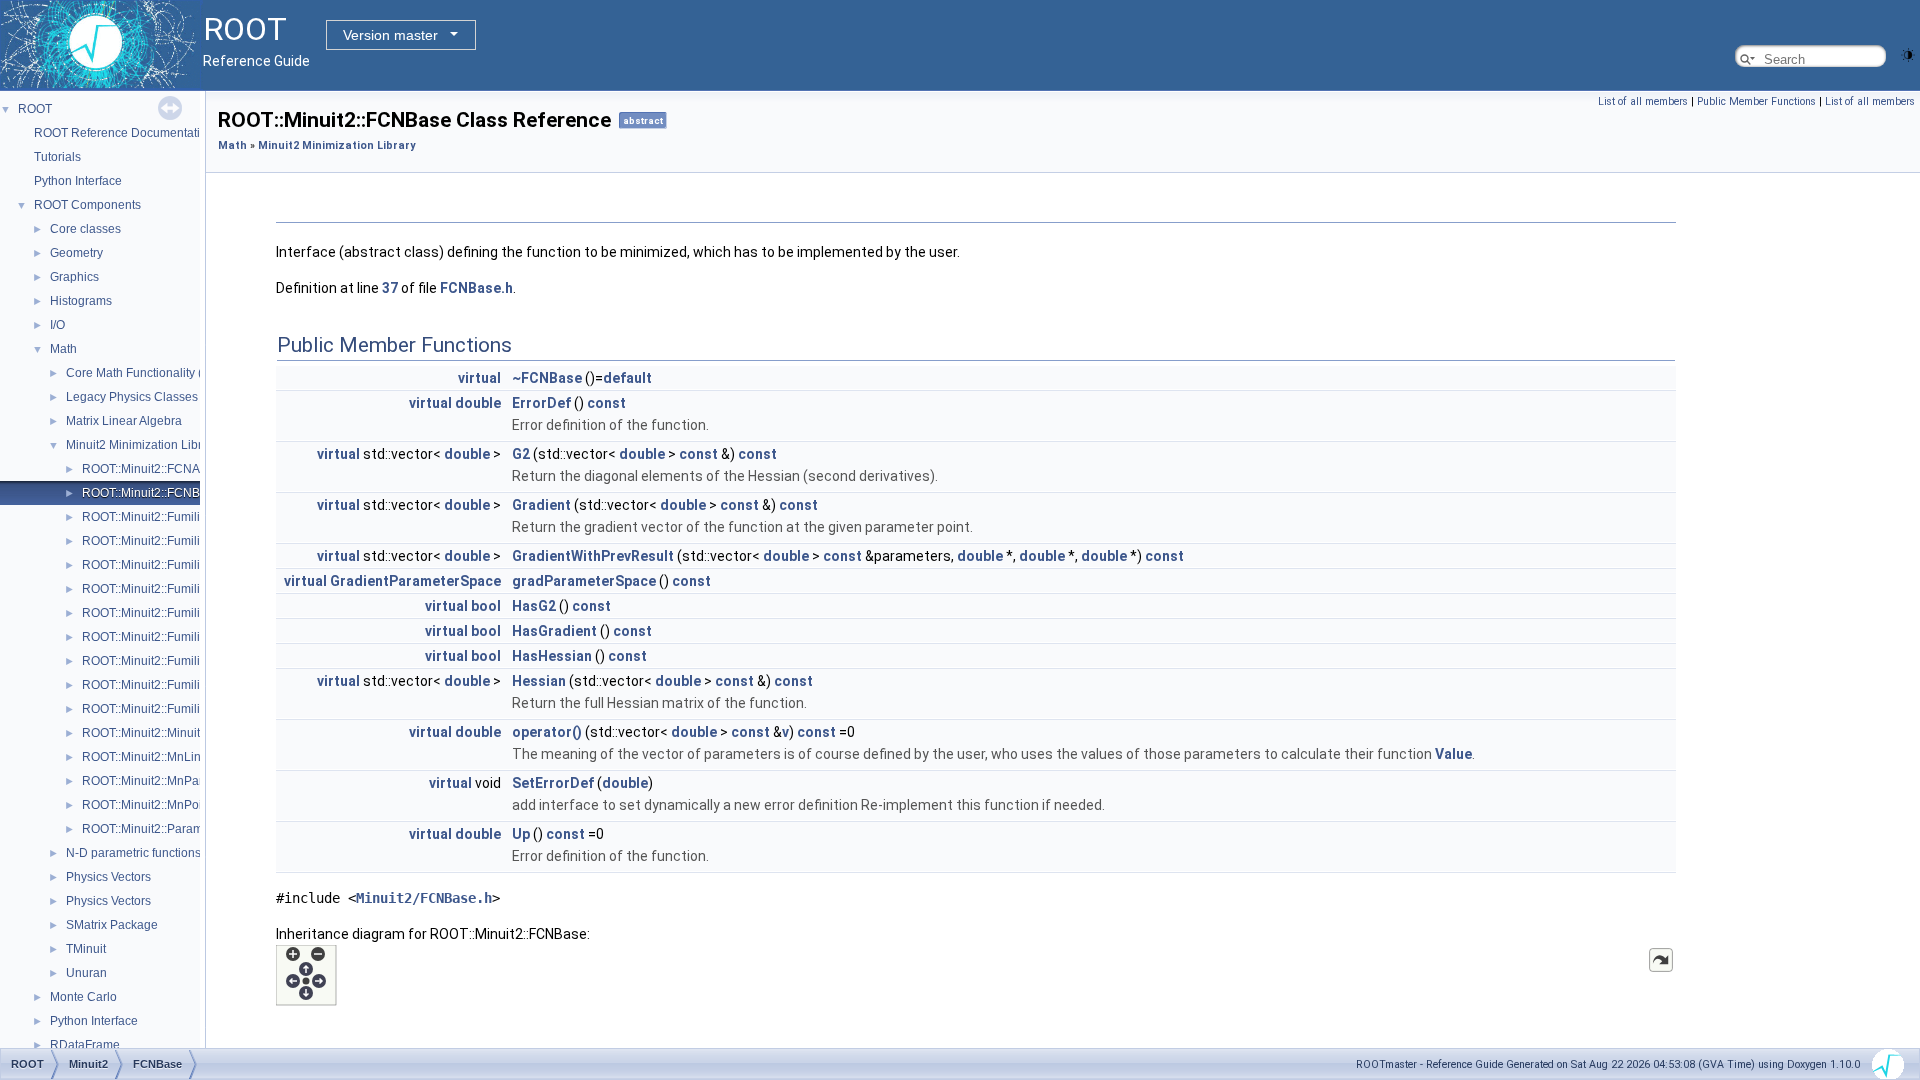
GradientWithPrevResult (593, 556)
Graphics (74, 277)
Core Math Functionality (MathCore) (163, 373)
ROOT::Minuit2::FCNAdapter (158, 469)
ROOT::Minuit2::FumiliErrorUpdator (176, 565)
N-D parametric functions (133, 853)
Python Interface (78, 181)
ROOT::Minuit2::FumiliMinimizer (167, 661)
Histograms (81, 301)
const (606, 403)
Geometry (76, 253)
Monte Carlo (83, 997)
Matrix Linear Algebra (124, 421)
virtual (479, 378)
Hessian (539, 681)
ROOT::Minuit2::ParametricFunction (177, 829)
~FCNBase (547, 378)
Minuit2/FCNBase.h (424, 898)
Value (1453, 754)
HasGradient (554, 631)
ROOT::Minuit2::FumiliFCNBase (167, 613)
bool (486, 606)
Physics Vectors (108, 877)
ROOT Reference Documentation (124, 133)
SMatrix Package (112, 925)
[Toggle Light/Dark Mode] (1908, 53)
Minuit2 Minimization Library (142, 445)
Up (521, 834)
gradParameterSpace (584, 581)
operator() (547, 732)
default (627, 378)
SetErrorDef (553, 783)
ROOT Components (87, 205)
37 (390, 288)
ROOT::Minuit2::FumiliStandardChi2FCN (191, 685)
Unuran (86, 973)
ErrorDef (541, 403)
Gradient (541, 505)
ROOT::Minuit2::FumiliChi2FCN (166, 541)
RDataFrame (85, 1045)
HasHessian (552, 656)
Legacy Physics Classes (132, 397)
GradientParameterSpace (415, 581)
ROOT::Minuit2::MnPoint (147, 805)
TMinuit (86, 949)
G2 (521, 454)
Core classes (85, 229)
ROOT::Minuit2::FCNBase (151, 493)
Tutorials (57, 157)
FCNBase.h (476, 288)
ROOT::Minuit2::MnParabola (158, 781)
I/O (57, 325)
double (478, 403)
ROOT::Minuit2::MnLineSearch (164, 757)
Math (63, 349)
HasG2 (534, 606)
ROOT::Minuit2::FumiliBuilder (160, 517)
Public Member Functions (1756, 101)
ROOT (35, 109)
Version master (390, 35)
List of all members (1643, 101)
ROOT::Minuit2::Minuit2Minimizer (171, 733)
